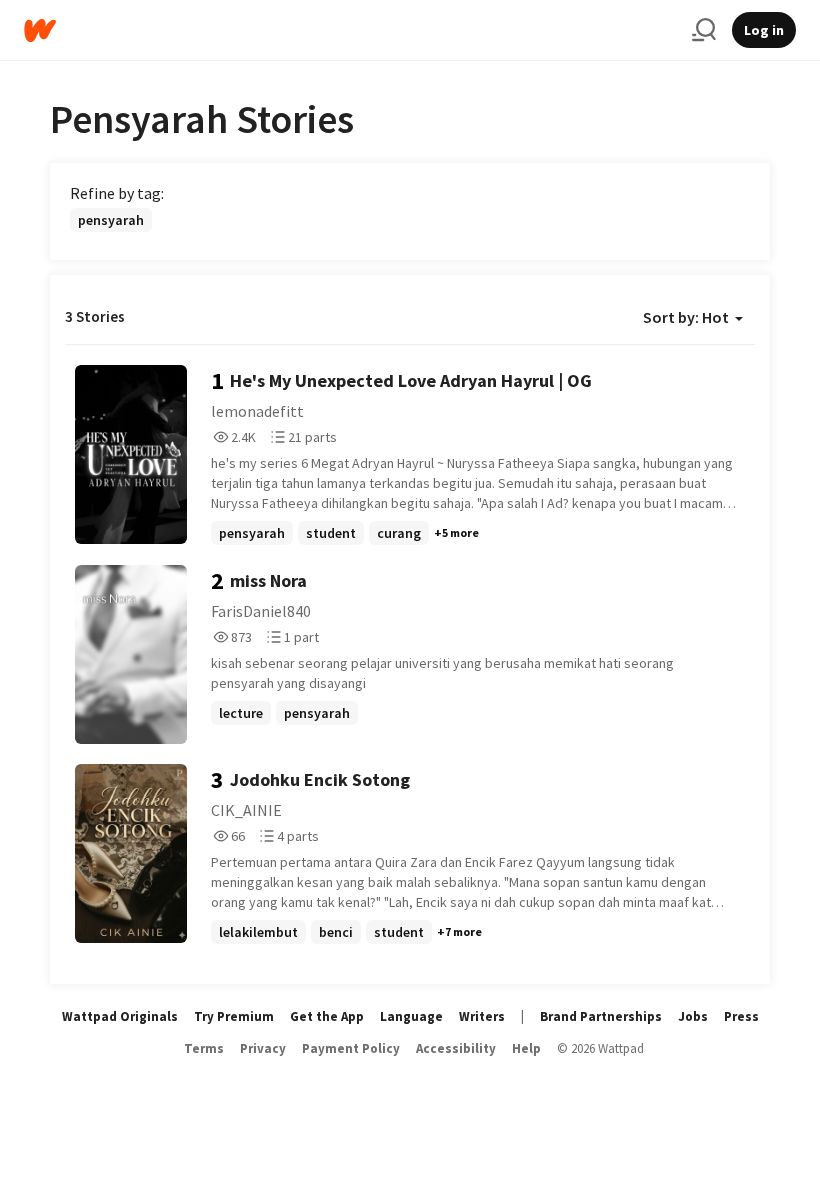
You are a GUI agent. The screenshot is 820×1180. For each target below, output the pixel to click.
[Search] (704, 30)
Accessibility (456, 1048)
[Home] (350, 30)
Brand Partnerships (601, 1016)
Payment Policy (351, 1048)
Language (411, 1016)
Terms (204, 1048)
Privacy (263, 1048)
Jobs (693, 1016)
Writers (482, 1016)
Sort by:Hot (686, 317)
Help (526, 1048)
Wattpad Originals (120, 1016)
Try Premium (234, 1016)
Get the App (327, 1016)
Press (741, 1016)
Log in (764, 30)
